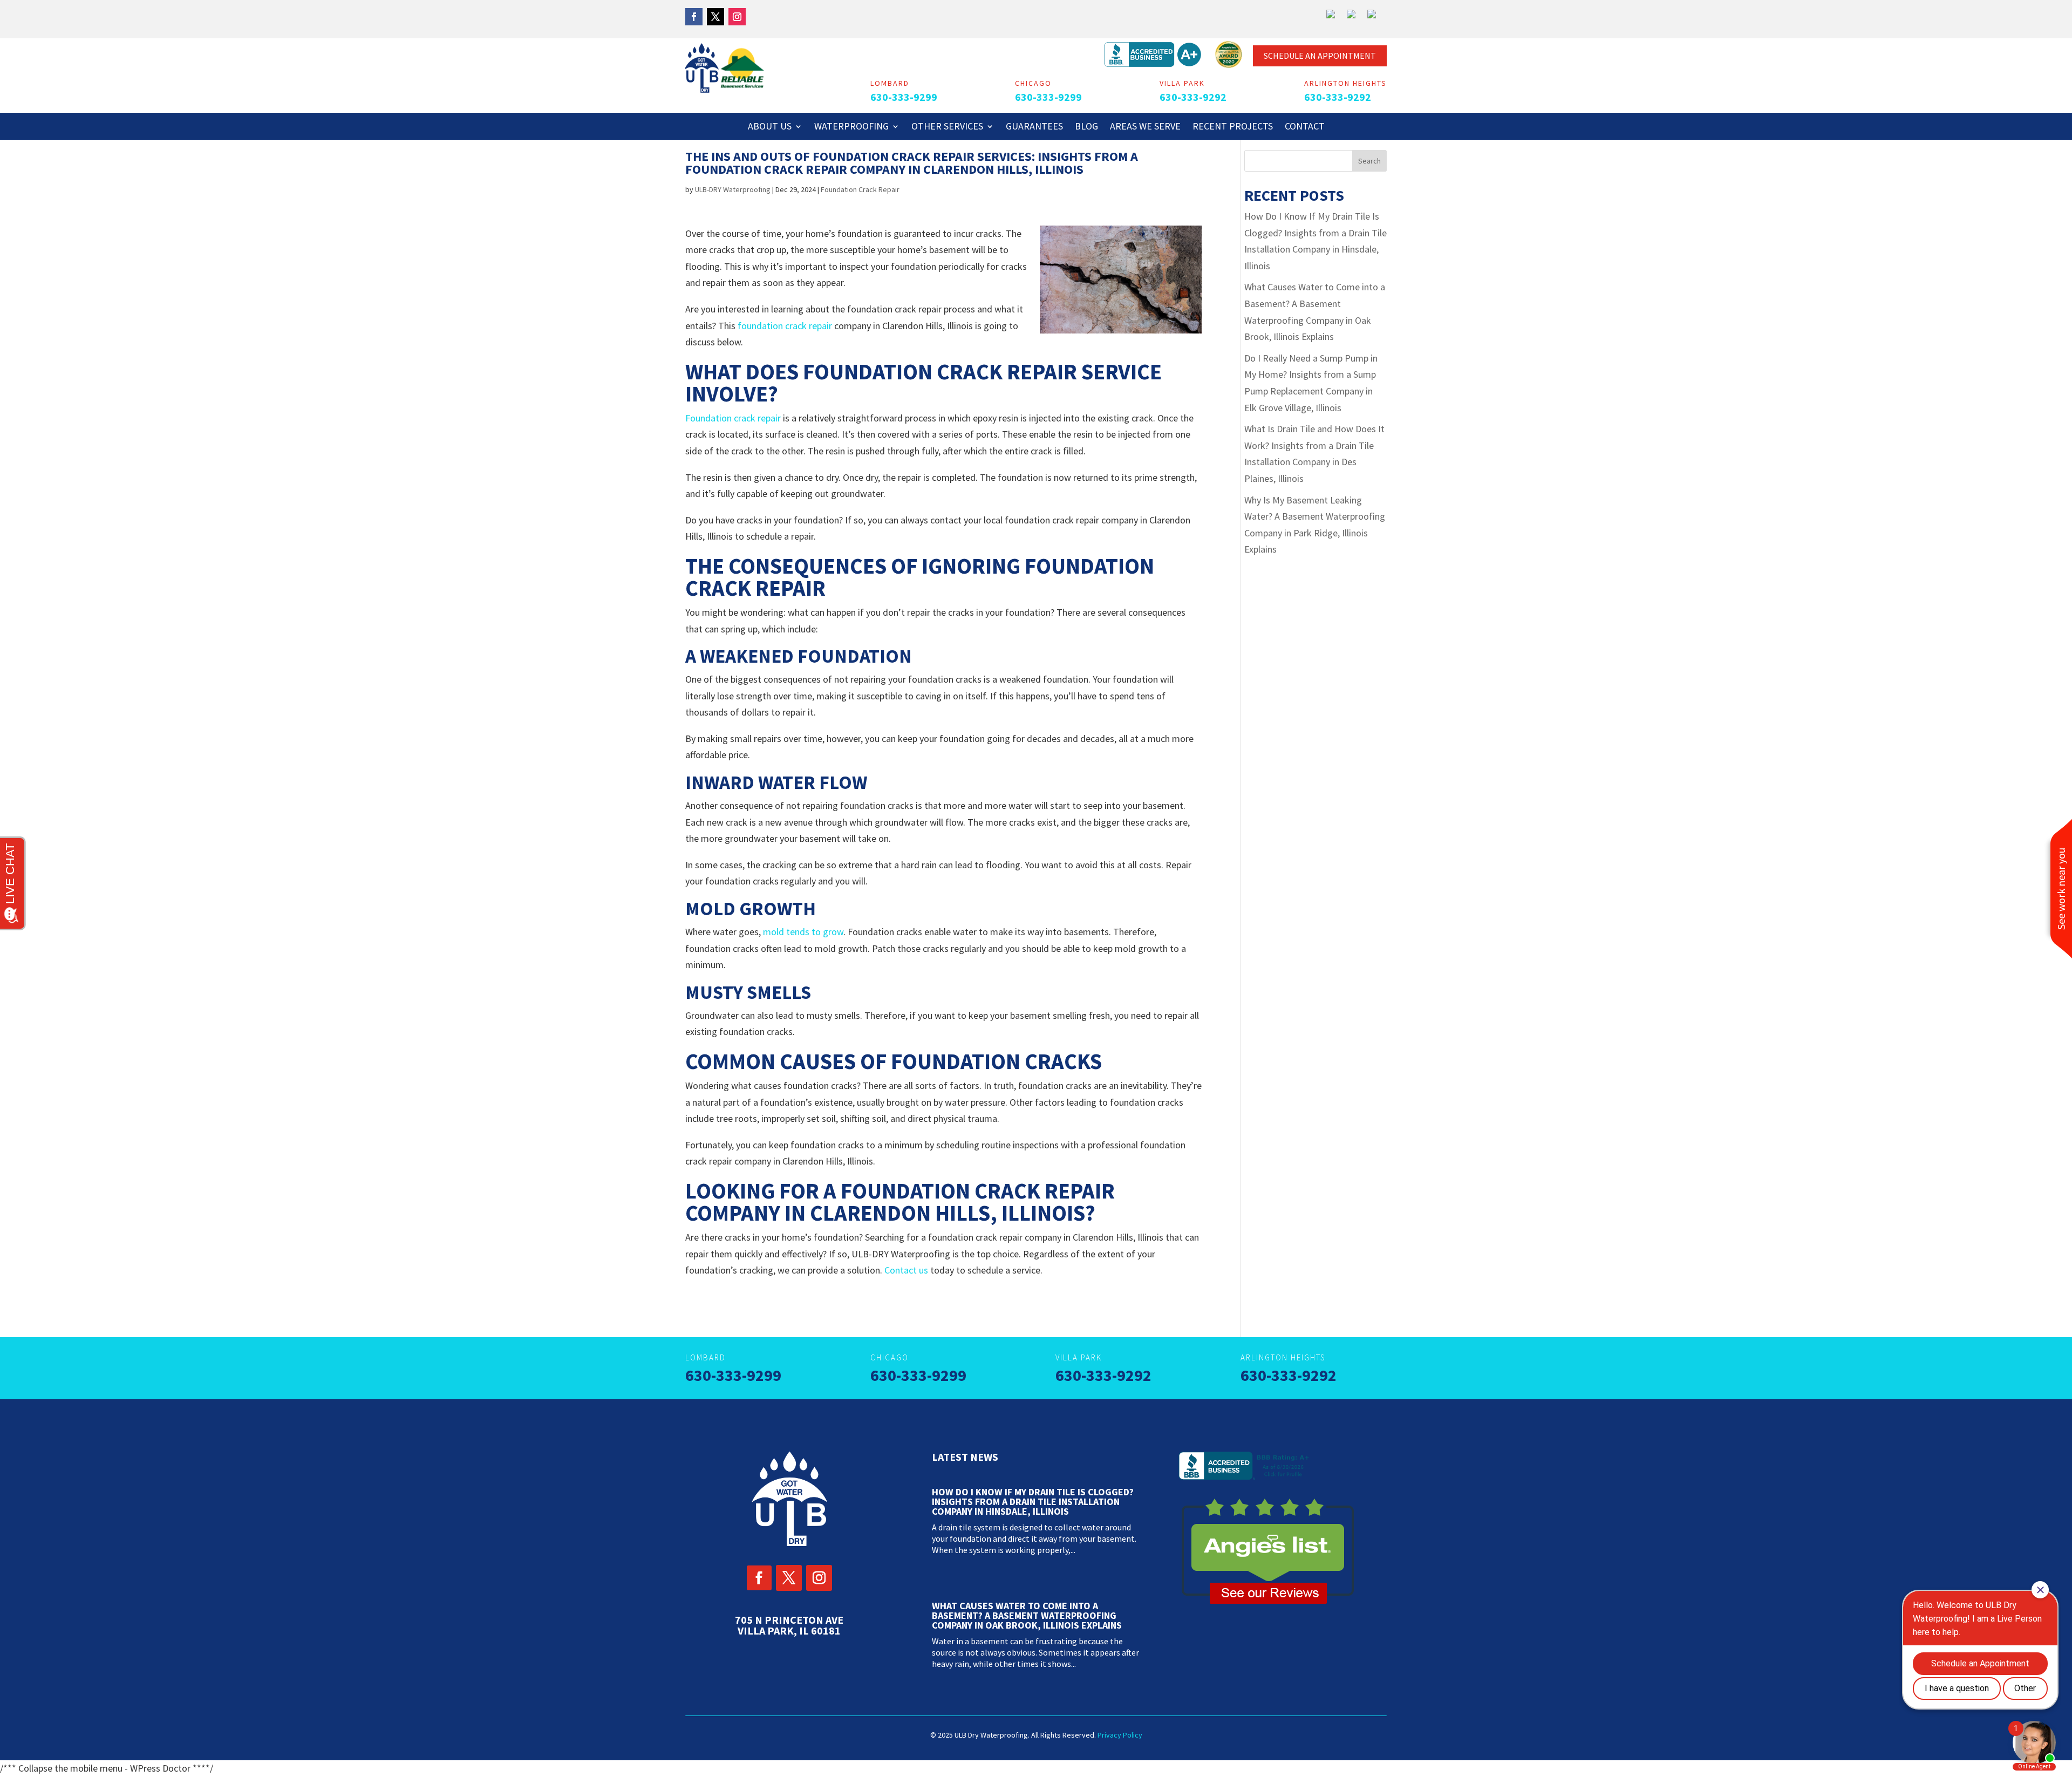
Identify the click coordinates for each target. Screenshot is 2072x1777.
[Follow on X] (715, 17)
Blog (1086, 127)
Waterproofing (851, 127)
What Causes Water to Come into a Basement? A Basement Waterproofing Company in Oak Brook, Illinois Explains (1027, 1615)
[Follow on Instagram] (737, 17)
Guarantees (1034, 127)
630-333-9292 (1193, 97)
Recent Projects (1233, 127)
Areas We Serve (1145, 127)
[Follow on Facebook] (694, 17)
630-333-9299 (904, 97)
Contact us (906, 1270)
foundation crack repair (785, 326)
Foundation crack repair (733, 418)
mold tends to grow (803, 932)
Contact (1305, 127)
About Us (770, 127)
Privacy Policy (1120, 1735)
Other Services (947, 127)
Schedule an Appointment (1320, 56)
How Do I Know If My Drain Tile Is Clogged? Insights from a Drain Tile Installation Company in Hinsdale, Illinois (1033, 1502)
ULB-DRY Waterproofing (733, 189)
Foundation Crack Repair (860, 189)
